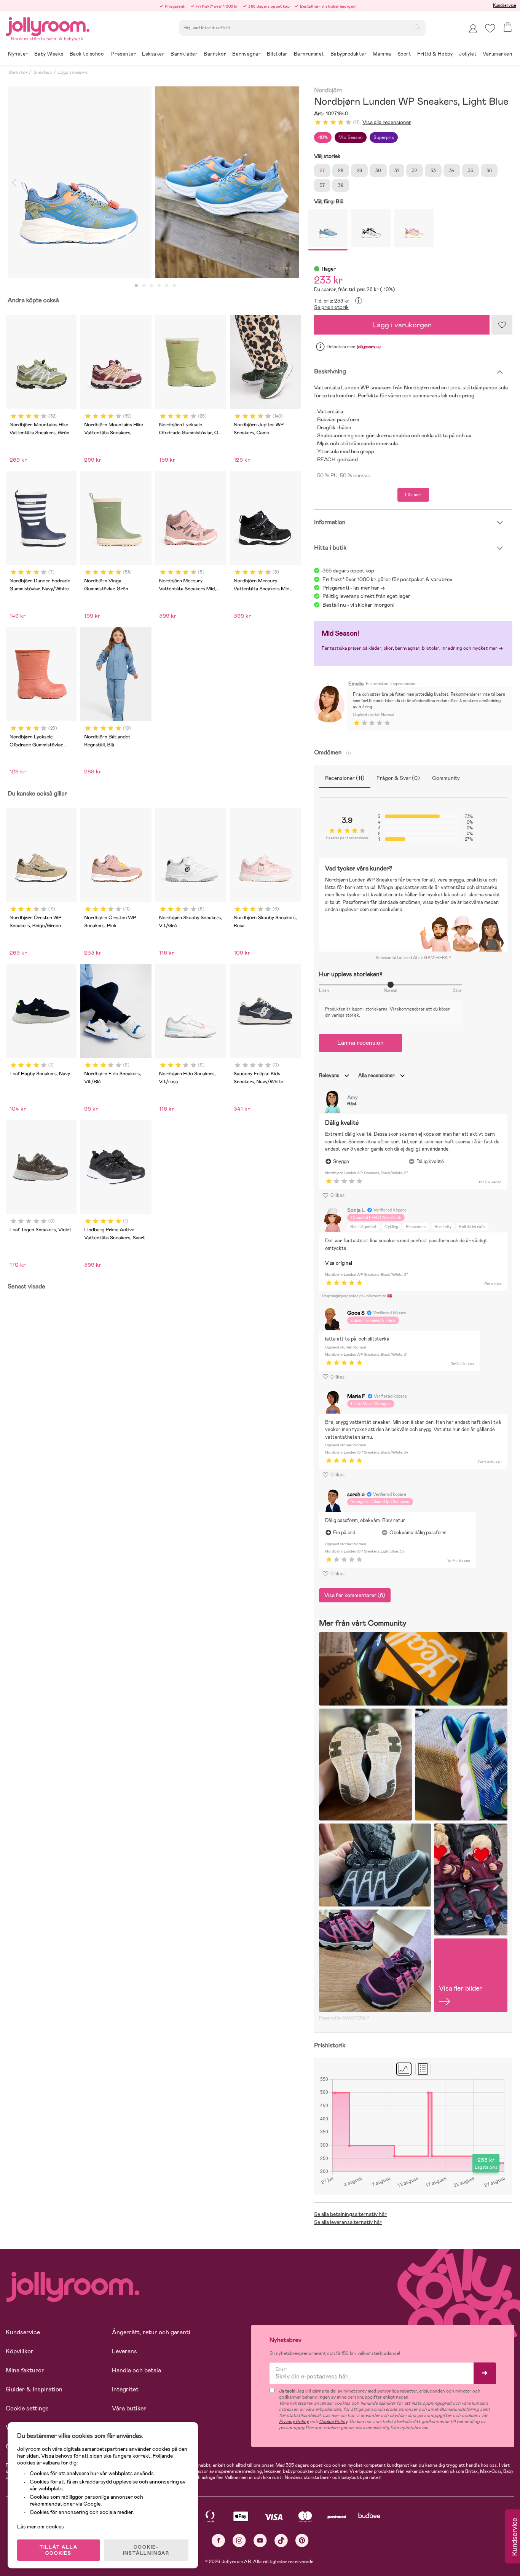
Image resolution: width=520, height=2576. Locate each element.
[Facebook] (218, 2540)
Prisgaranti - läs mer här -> (354, 588)
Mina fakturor (25, 2370)
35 (471, 171)
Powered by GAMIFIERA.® (344, 2018)
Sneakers (43, 72)
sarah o (356, 1494)
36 (489, 171)
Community (446, 778)
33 (433, 171)
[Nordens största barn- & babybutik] (48, 25)
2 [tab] (144, 286)
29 (359, 171)
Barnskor (18, 72)
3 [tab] (152, 286)
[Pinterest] (302, 2540)
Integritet (125, 2389)
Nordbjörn (328, 90)
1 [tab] (136, 286)
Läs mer (413, 495)
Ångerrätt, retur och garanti (151, 2332)
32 (415, 171)
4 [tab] (159, 286)
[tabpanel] (80, 182)
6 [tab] (174, 286)
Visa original (339, 1263)
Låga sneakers (73, 72)
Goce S (356, 1313)
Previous (14, 182)
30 (378, 171)
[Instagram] (239, 2540)
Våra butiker (129, 2408)
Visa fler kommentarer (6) (355, 1595)
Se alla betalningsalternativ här (350, 2214)
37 (322, 185)
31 (396, 171)
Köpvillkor (20, 2351)
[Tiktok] (281, 2540)
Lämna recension (360, 1043)
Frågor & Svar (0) (398, 778)
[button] (490, 28)
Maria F (356, 1396)
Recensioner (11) (345, 778)
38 (341, 185)
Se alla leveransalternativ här (348, 2222)
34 (452, 171)
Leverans (124, 2351)
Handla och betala (136, 2370)
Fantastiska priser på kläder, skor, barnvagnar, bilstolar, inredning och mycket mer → (412, 648)
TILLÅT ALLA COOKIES (59, 2550)
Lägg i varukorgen (402, 325)
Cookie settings (27, 2408)
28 (341, 171)
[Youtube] (260, 2540)
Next (292, 182)
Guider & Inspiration (34, 2389)
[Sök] (417, 27)
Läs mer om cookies (41, 2527)
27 (322, 171)
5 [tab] (167, 286)
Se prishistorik (331, 307)
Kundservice (505, 5)
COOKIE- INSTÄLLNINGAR (146, 2550)
